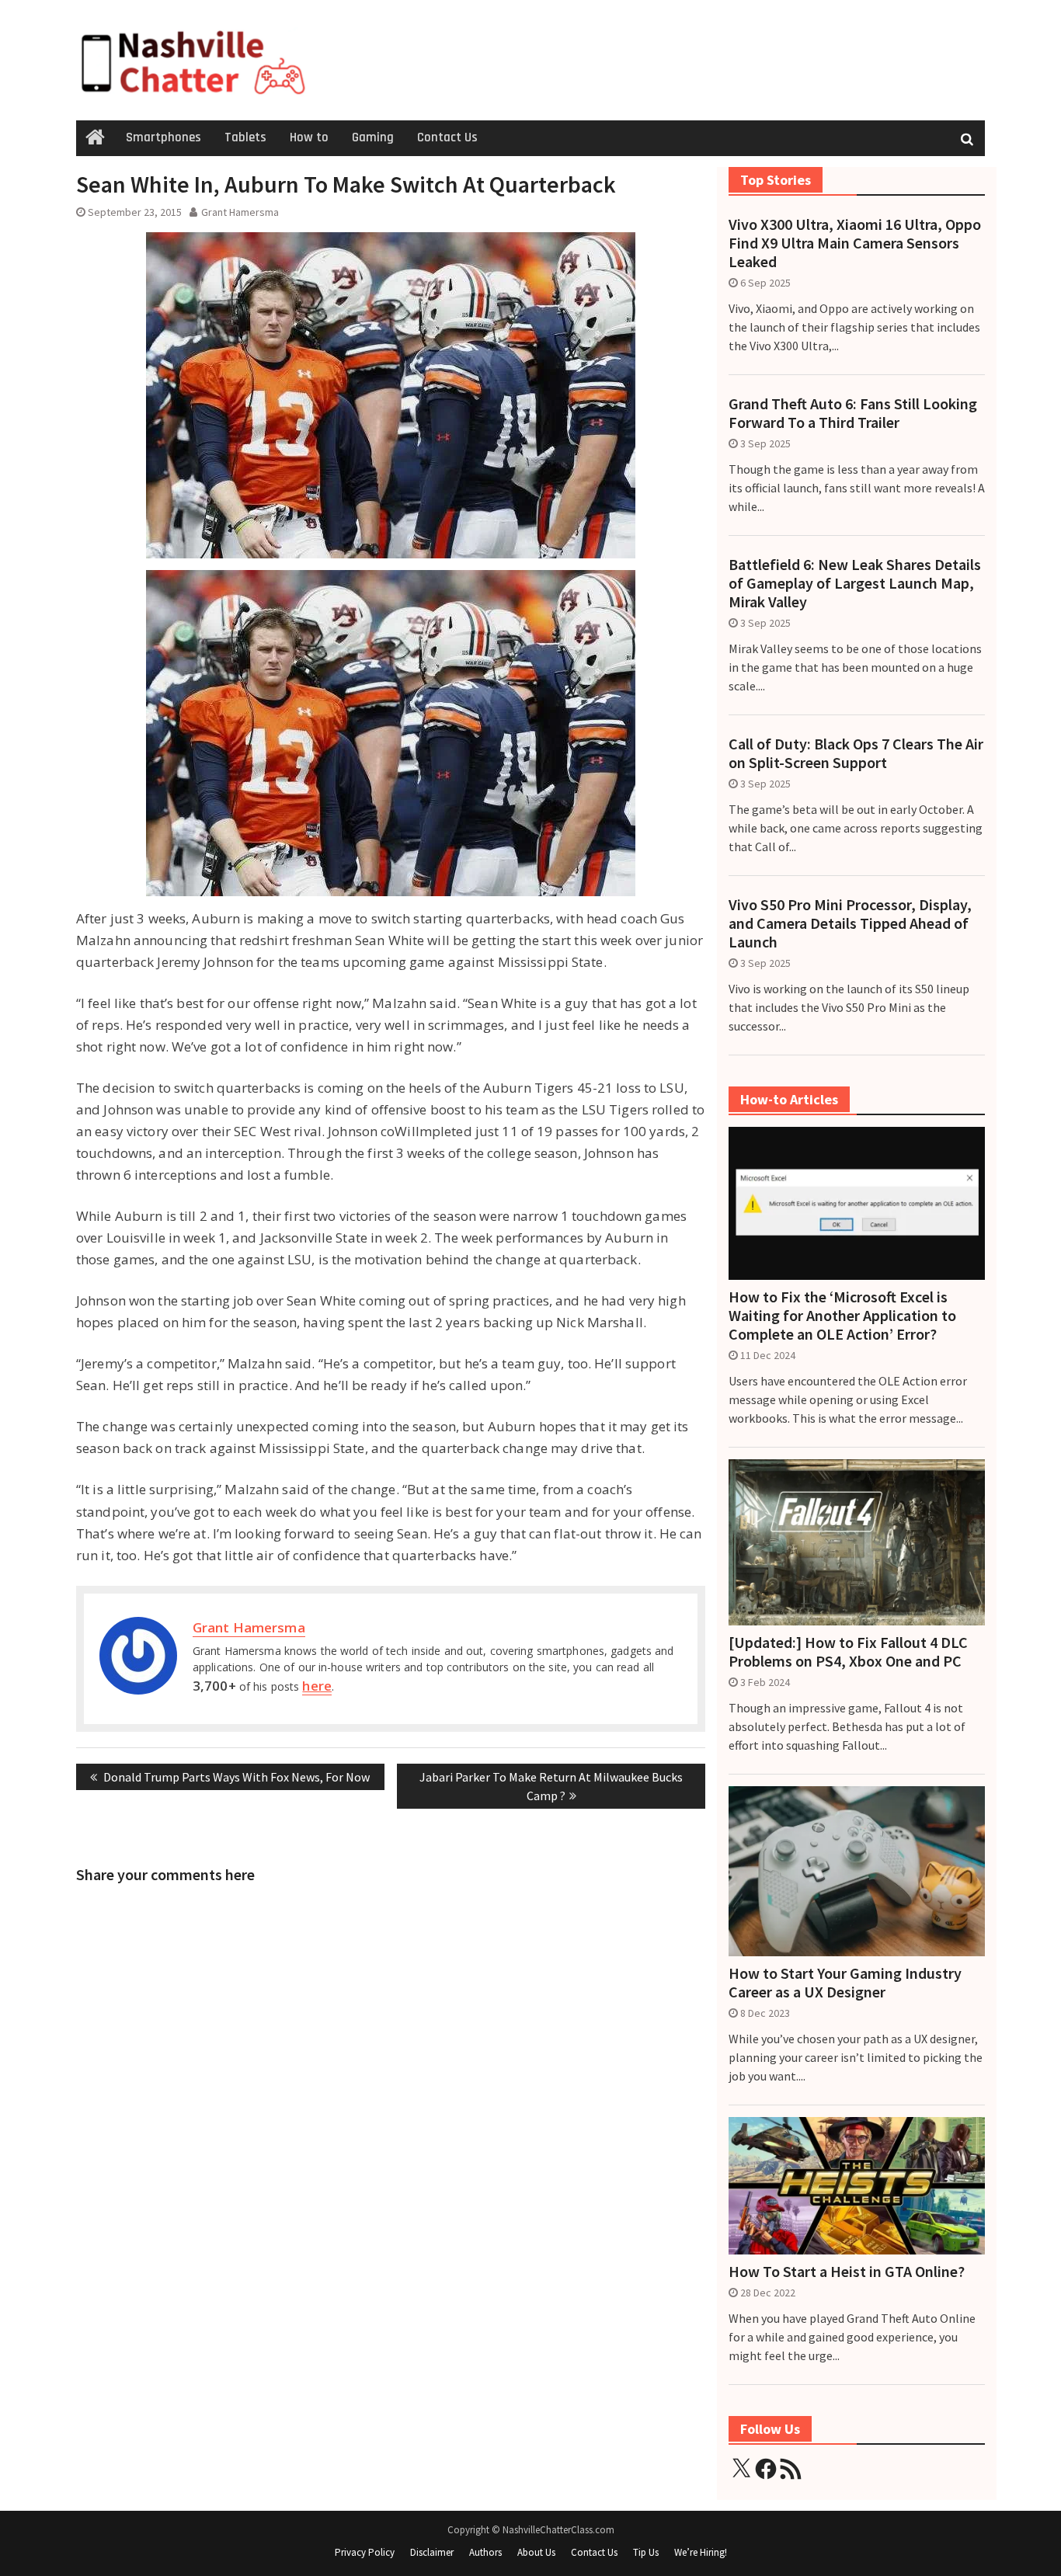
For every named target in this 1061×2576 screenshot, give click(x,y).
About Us (536, 2552)
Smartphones (163, 137)
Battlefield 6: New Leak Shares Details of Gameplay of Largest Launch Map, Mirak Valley (855, 583)
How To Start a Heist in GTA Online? (847, 2272)
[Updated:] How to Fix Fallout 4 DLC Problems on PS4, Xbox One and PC (848, 1652)
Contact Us (447, 137)
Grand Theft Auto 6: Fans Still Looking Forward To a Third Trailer (853, 413)
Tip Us (646, 2552)
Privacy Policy (365, 2552)
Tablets (245, 137)
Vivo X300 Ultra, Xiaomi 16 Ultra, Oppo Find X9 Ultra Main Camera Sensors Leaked (855, 243)
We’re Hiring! (701, 2552)
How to (309, 137)
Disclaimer (432, 2552)
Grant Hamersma (240, 212)
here (317, 1686)
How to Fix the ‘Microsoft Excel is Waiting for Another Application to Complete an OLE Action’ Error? (842, 1316)
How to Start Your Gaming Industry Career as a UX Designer (845, 1983)
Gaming (373, 137)
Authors (485, 2552)
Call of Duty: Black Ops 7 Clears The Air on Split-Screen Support (856, 753)
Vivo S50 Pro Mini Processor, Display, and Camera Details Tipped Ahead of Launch (850, 923)
